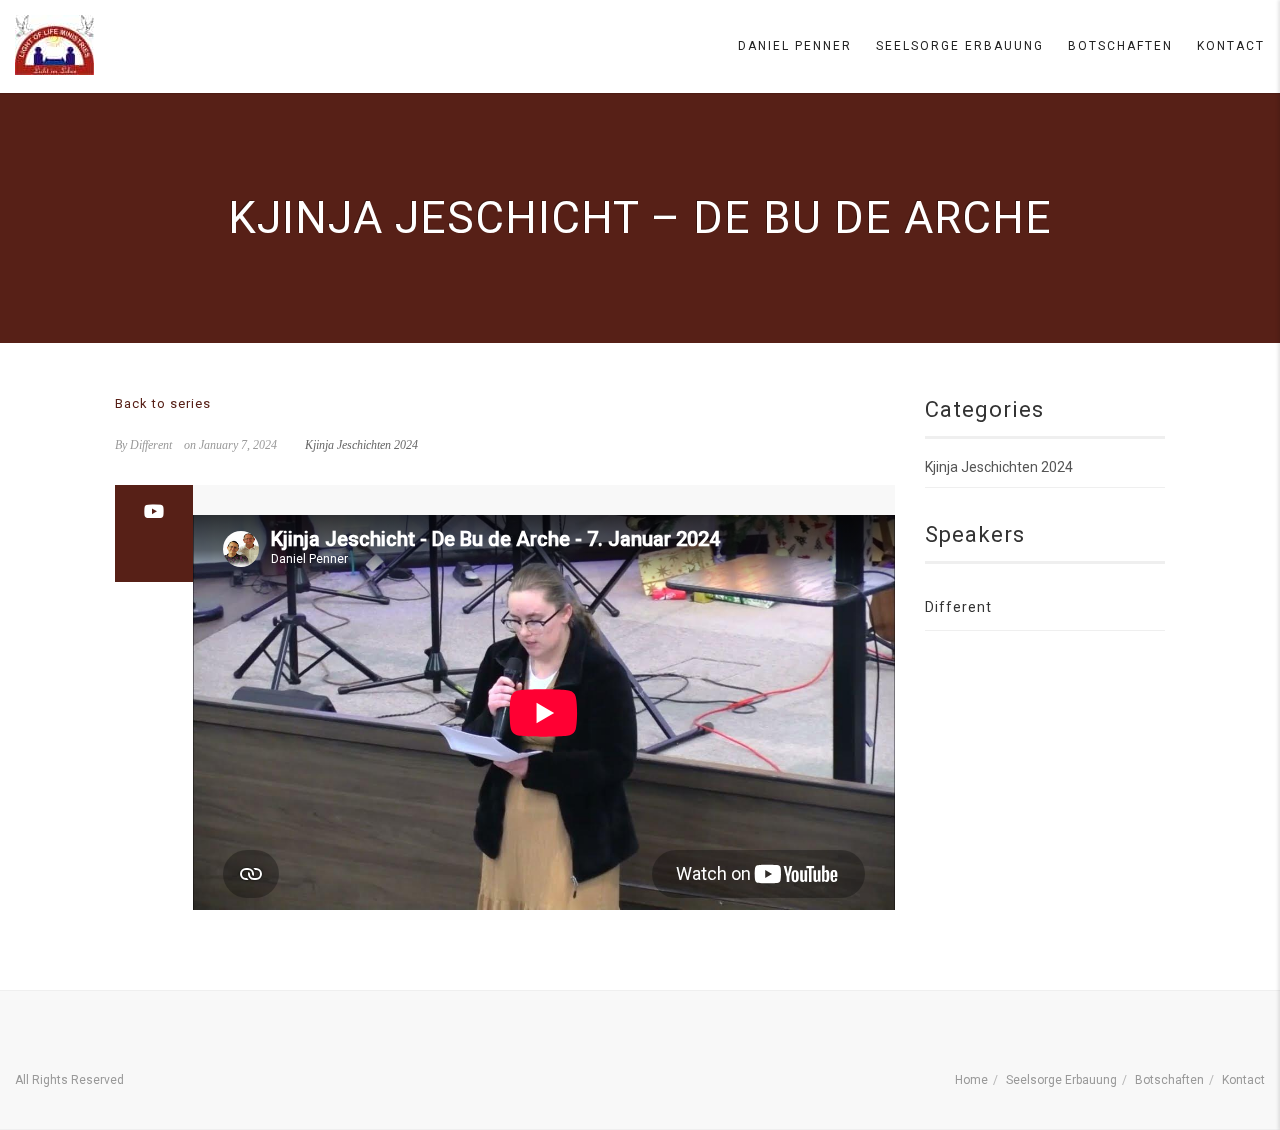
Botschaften (1120, 46)
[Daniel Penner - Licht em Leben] (54, 45)
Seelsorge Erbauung (960, 46)
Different (958, 607)
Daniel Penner (795, 46)
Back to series (163, 403)
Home (971, 1080)
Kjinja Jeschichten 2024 (361, 445)
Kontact (1231, 46)
